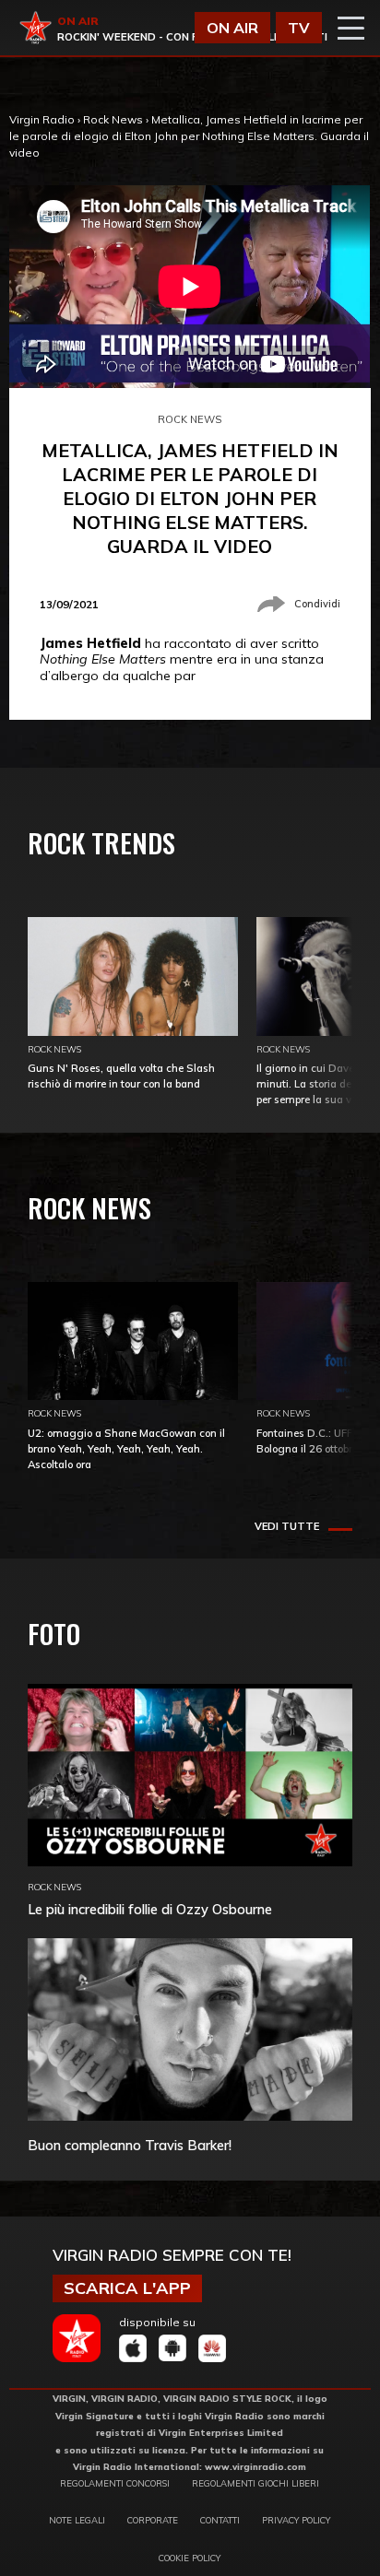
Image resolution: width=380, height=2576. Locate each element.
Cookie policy (190, 2558)
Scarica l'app (127, 2288)
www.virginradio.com (255, 2466)
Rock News (113, 119)
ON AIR (232, 28)
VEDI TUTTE (287, 1526)
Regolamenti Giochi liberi (255, 2483)
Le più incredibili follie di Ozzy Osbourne (150, 1909)
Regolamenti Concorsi (115, 2483)
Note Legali (77, 2520)
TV (299, 28)
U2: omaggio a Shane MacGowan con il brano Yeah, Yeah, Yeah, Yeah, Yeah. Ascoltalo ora (126, 1449)
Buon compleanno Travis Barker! (130, 2145)
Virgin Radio (42, 119)
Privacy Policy (296, 2520)
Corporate (153, 2520)
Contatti (220, 2520)
